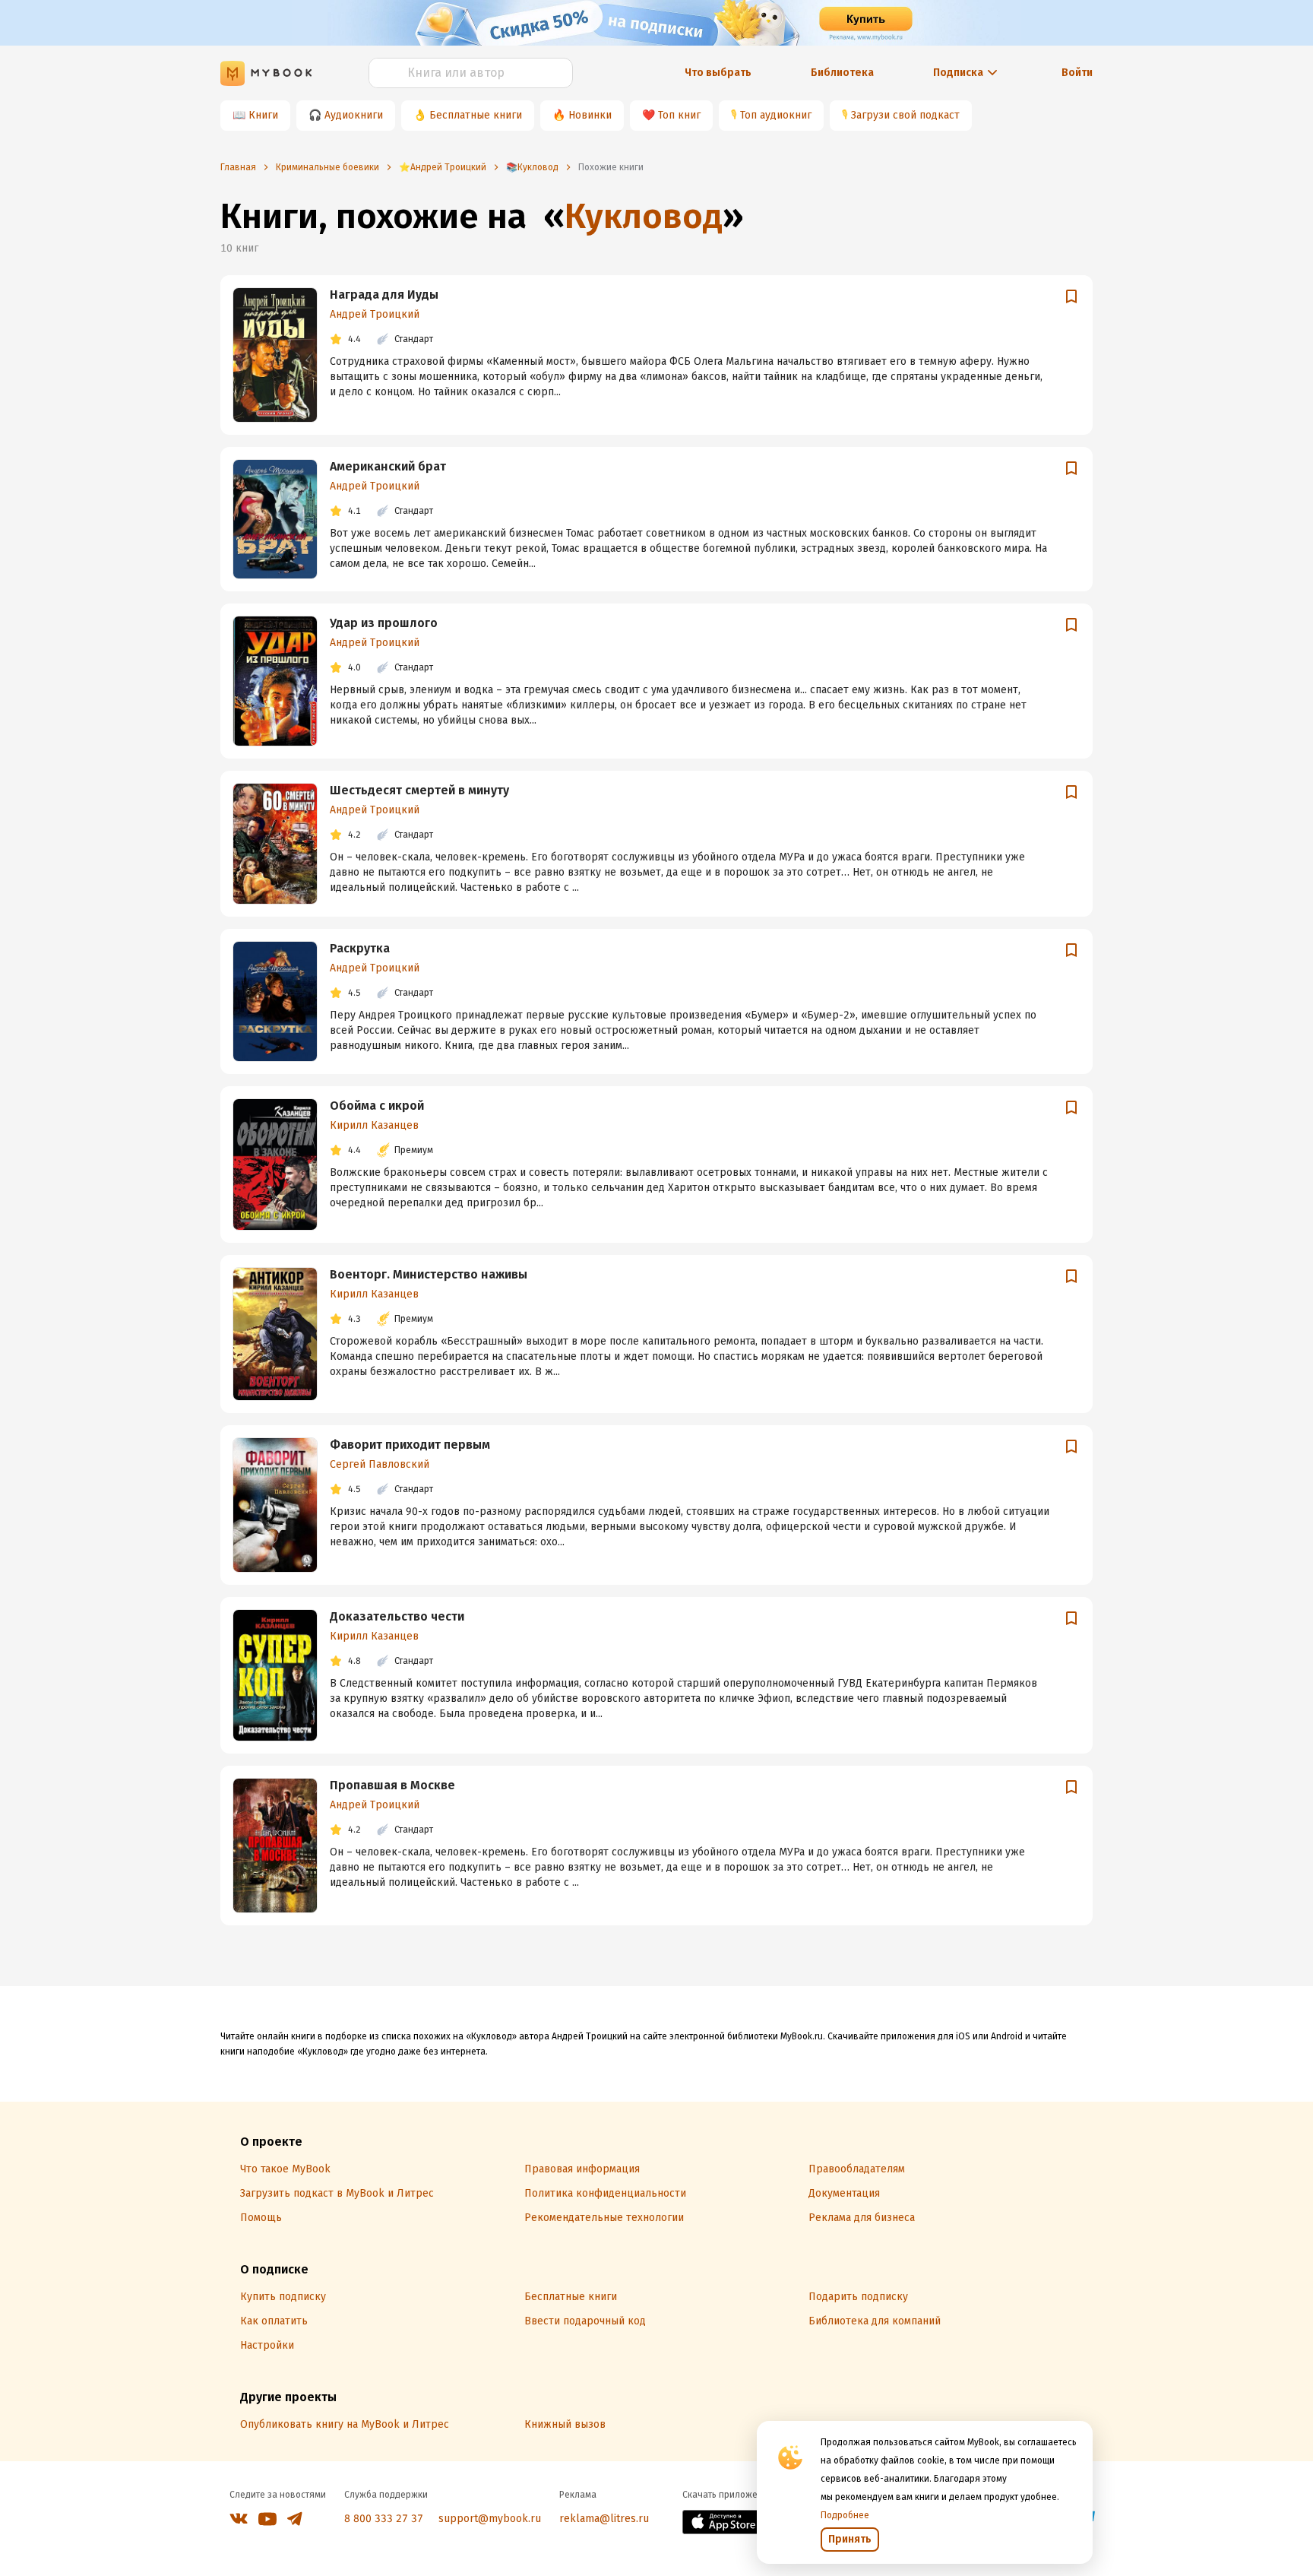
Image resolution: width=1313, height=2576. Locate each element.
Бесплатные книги (476, 115)
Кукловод (644, 216)
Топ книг (679, 115)
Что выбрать (718, 73)
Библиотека (842, 73)
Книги (263, 115)
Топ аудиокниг (776, 115)
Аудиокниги (354, 115)
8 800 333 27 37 (384, 2519)
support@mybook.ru (490, 2519)
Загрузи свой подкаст (905, 115)
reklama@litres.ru (604, 2519)
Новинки (590, 115)
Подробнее (845, 2515)
